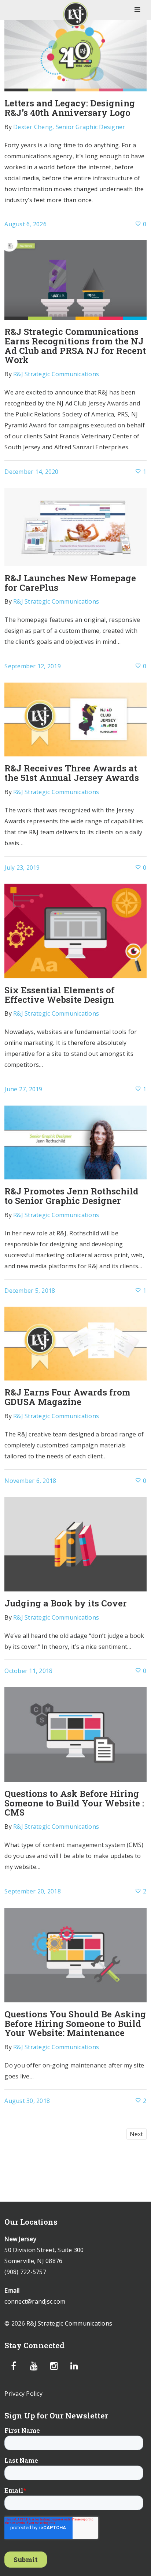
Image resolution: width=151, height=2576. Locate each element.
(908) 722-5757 (25, 2272)
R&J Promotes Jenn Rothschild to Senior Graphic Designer (71, 1196)
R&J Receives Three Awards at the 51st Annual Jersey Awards (72, 773)
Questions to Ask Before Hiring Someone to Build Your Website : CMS (74, 1803)
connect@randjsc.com (35, 2301)
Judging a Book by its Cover (66, 1603)
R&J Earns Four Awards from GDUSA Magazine (67, 1397)
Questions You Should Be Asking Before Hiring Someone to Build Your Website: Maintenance (75, 2023)
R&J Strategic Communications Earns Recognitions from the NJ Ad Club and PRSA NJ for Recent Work (75, 346)
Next (137, 2134)
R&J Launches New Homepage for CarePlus (70, 583)
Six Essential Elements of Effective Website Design (60, 995)
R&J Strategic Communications (56, 374)
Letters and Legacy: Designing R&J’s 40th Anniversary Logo (70, 108)
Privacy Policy (23, 2394)
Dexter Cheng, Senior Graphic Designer (69, 127)
